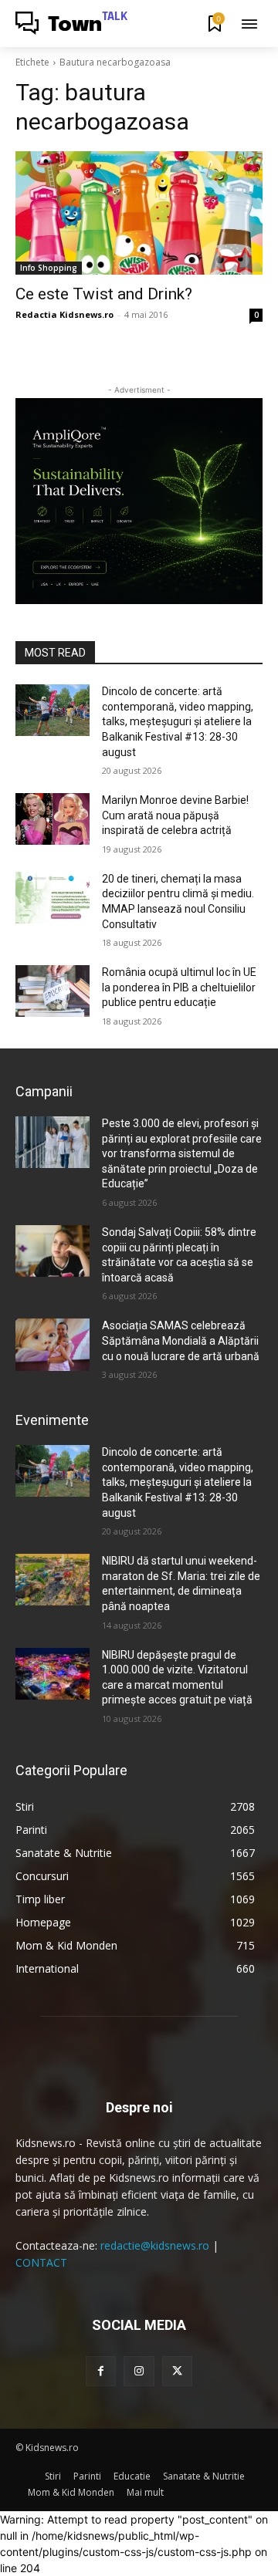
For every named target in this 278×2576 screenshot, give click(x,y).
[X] (177, 2371)
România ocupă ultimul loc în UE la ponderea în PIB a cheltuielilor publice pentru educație (179, 987)
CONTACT (41, 2262)
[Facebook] (101, 2371)
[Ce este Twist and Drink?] (139, 213)
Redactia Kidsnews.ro (64, 314)
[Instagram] (139, 2371)
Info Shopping (49, 268)
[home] (30, 2476)
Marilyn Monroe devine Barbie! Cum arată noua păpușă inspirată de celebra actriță (175, 815)
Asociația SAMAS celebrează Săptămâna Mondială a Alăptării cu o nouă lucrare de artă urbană (181, 1340)
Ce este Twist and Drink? (104, 294)
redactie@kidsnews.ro (155, 2245)
